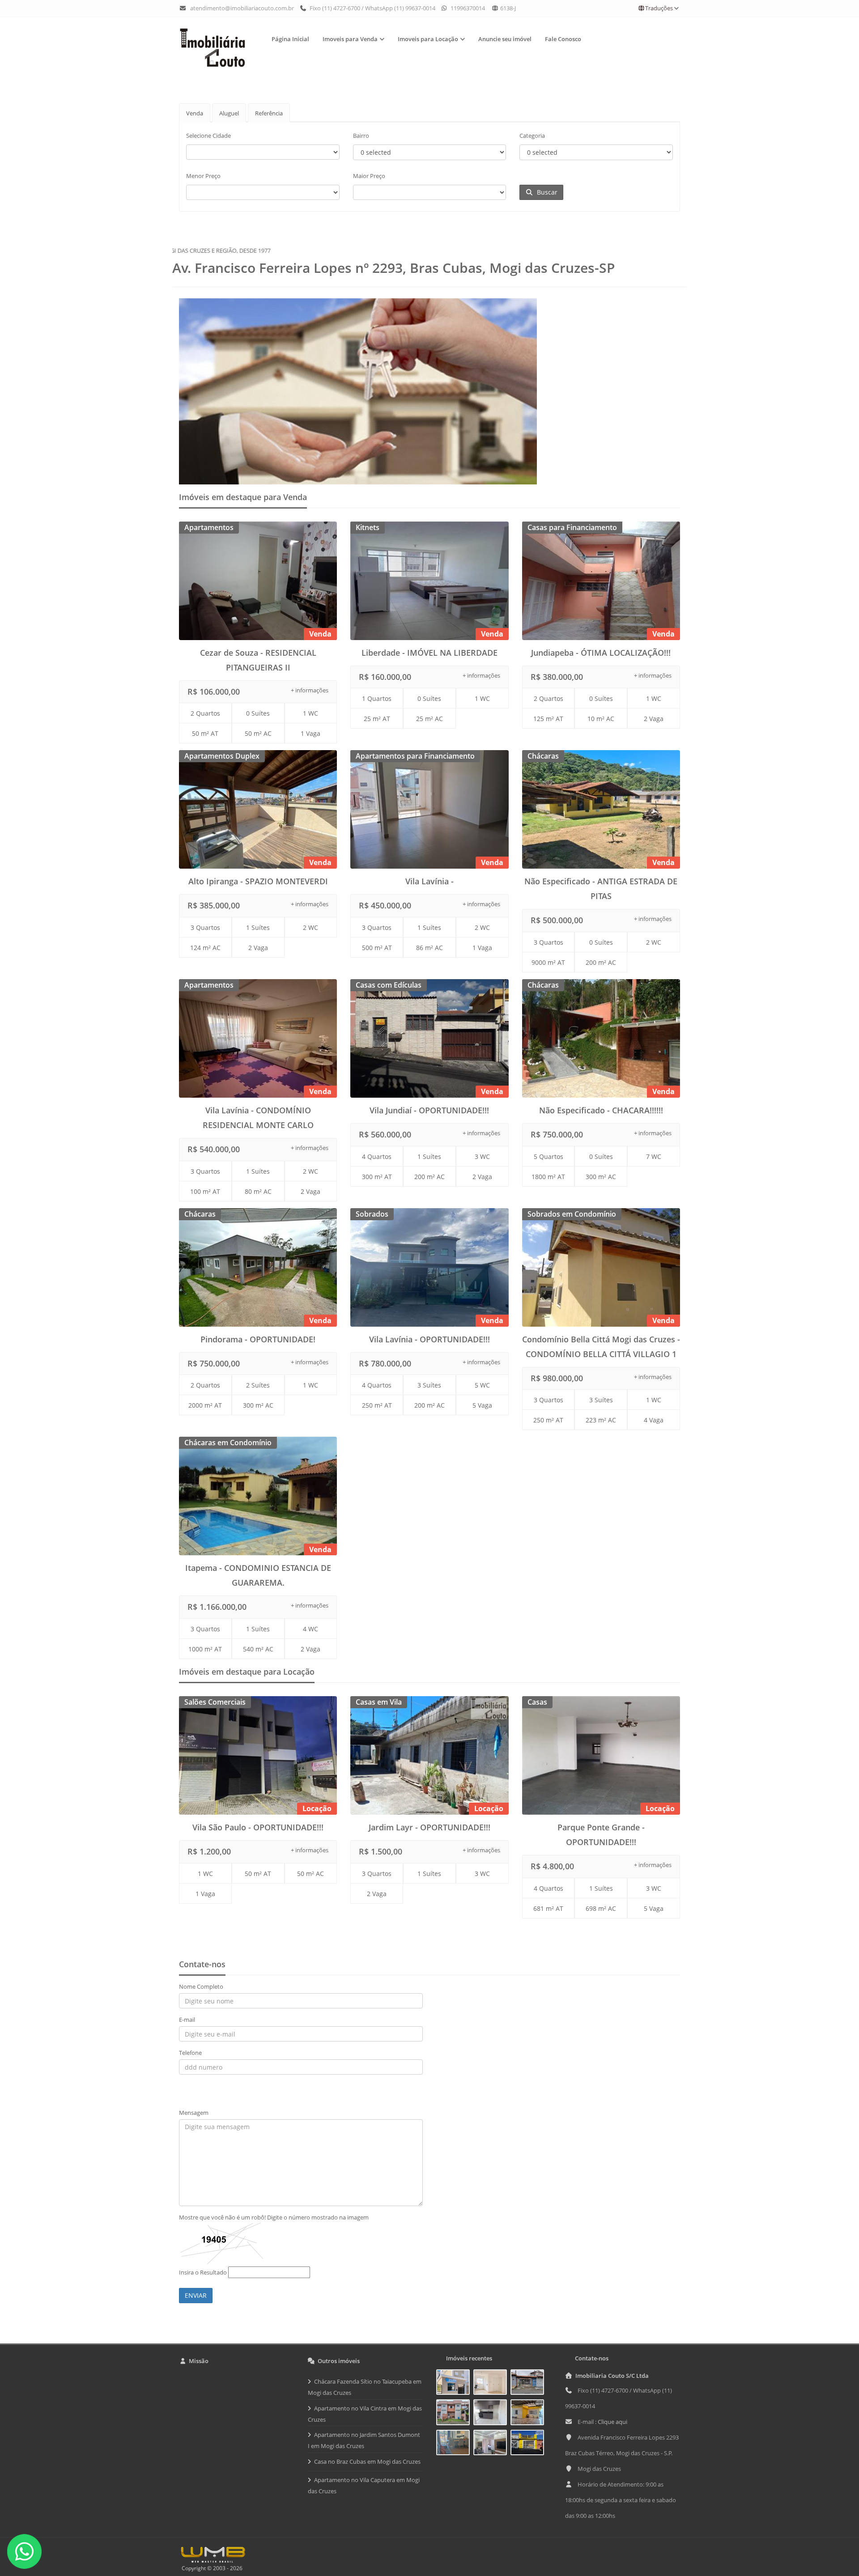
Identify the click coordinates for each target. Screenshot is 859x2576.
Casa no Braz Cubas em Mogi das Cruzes (367, 2461)
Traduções (659, 8)
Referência (269, 113)
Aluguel (229, 113)
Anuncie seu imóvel (505, 39)
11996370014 (467, 8)
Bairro (361, 136)
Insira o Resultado (203, 2272)
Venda (195, 113)
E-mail (187, 2020)
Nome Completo (201, 1986)
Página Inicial (290, 39)
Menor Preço (203, 176)
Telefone (190, 2053)
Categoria (532, 136)
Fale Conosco (563, 39)
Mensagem (194, 2113)
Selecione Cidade (208, 136)
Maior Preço (369, 176)
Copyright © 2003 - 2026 (211, 2568)
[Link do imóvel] (455, 2384)
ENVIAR (196, 2295)
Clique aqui (612, 2422)
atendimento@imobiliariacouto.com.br (242, 8)
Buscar (545, 192)
